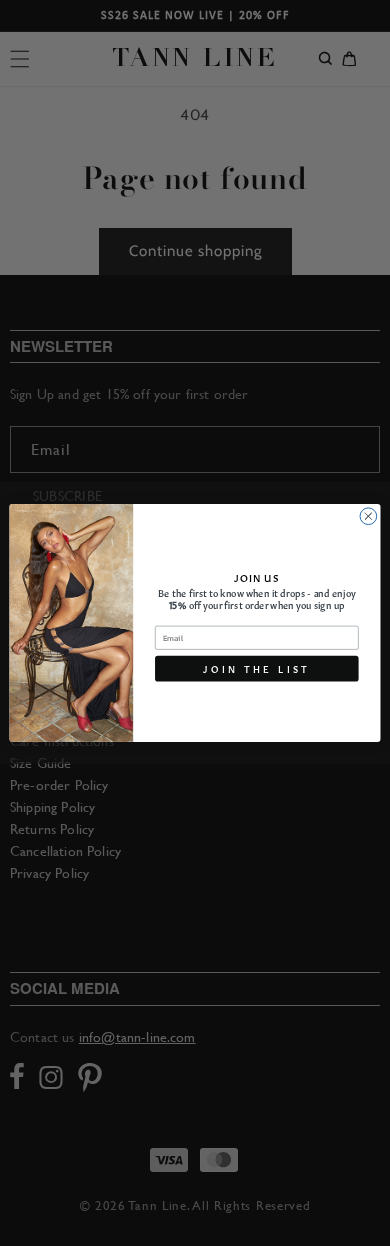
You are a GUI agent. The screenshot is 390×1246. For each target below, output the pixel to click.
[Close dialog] (368, 516)
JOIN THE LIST (256, 668)
